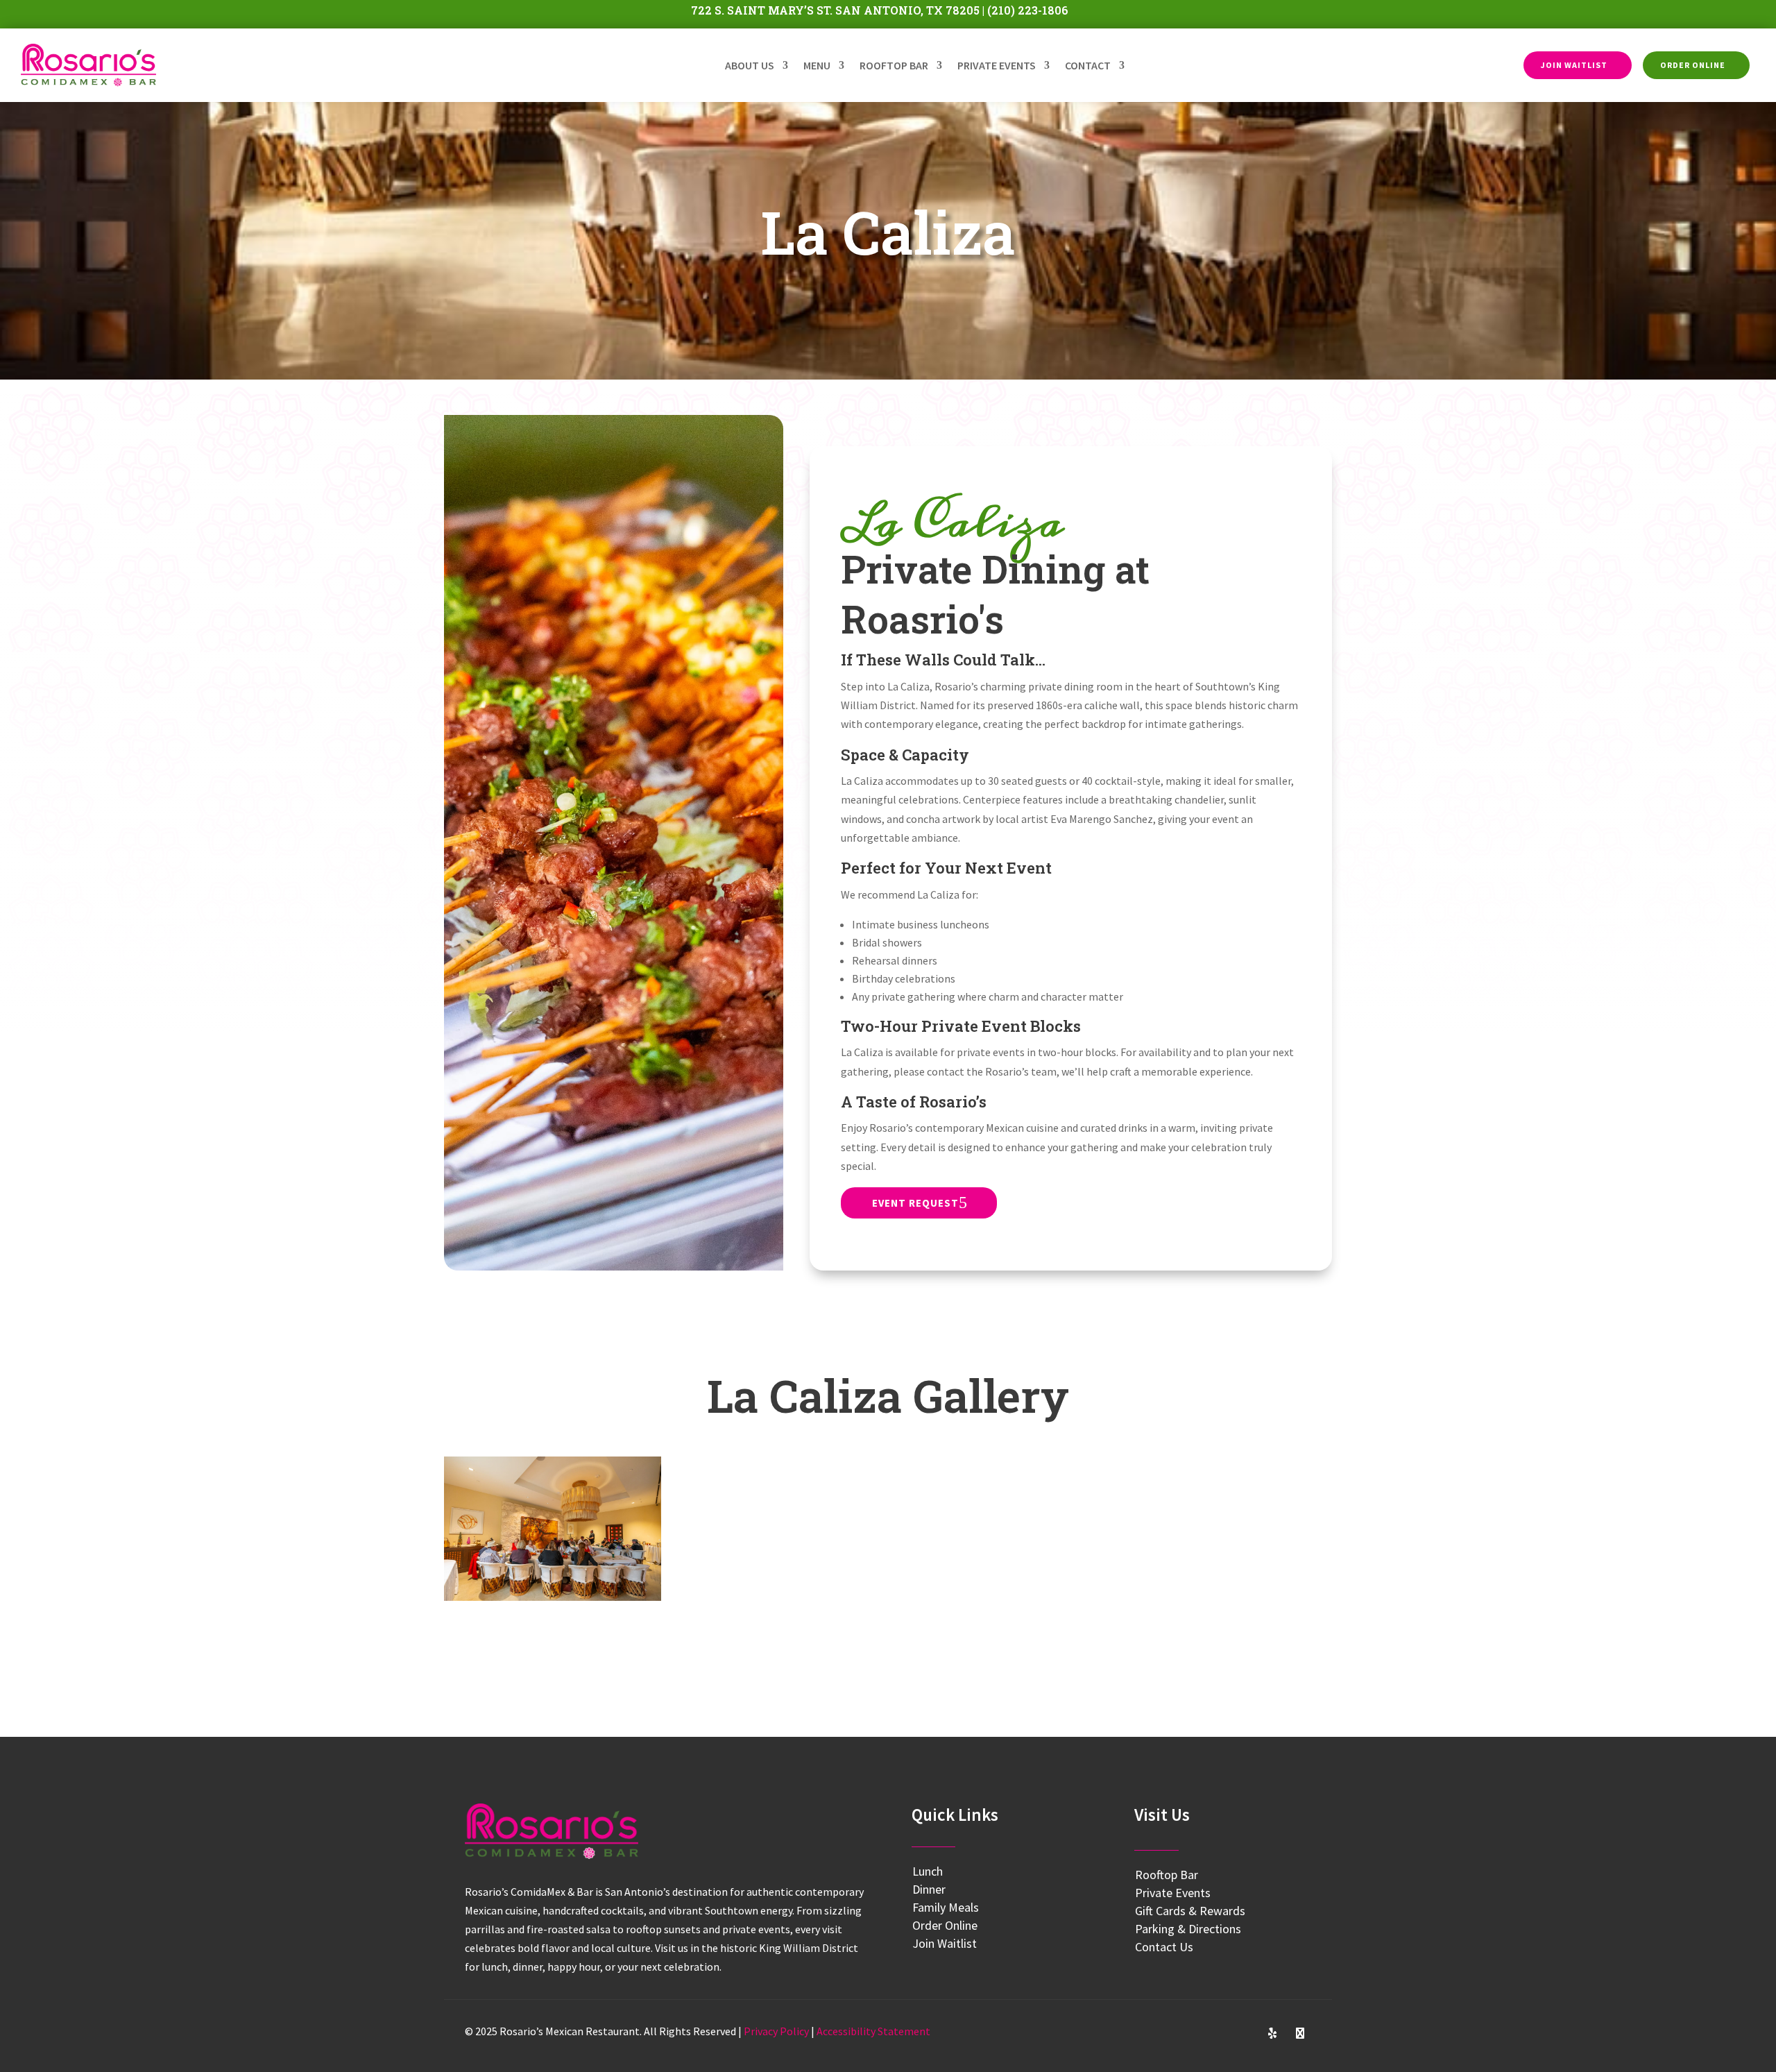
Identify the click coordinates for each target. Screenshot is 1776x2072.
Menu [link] (817, 65)
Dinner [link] (929, 1889)
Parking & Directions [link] (1188, 1929)
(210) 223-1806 (1028, 10)
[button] (1189, 2033)
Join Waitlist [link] (945, 1943)
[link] (88, 66)
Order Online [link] (945, 1925)
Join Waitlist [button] (1574, 65)
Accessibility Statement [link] (873, 2031)
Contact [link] (1088, 65)
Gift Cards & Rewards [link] (1190, 1911)
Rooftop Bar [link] (894, 65)
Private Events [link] (997, 65)
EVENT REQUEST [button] (915, 1203)
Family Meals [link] (946, 1907)
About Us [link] (750, 65)
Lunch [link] (928, 1871)
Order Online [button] (1693, 65)
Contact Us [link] (1164, 1947)
